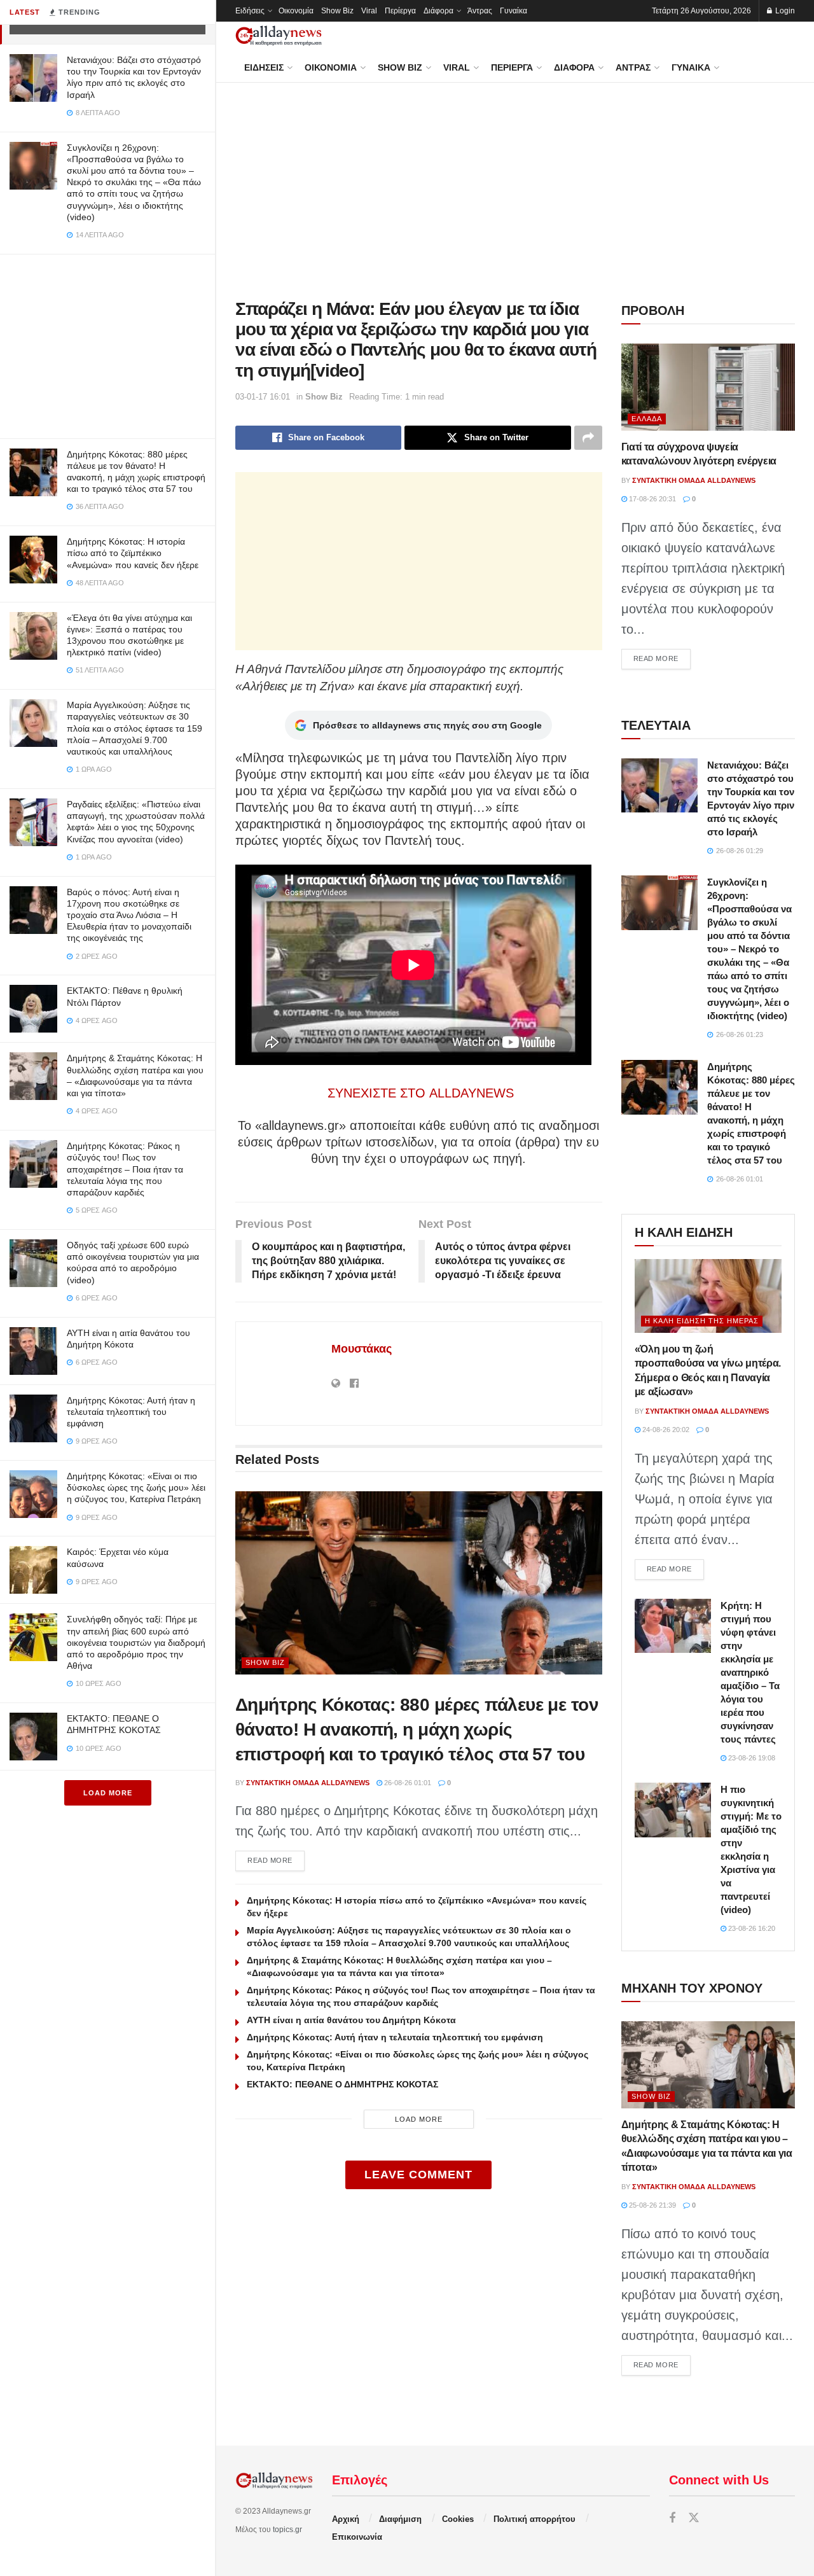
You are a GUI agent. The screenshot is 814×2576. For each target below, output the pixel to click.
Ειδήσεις (250, 11)
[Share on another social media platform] (588, 438)
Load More (108, 1793)
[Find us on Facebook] (672, 2518)
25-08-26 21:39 (652, 2205)
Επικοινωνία (357, 2537)
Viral (369, 11)
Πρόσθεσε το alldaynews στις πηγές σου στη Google (427, 725)
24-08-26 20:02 (665, 1430)
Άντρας (480, 11)
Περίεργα (400, 11)
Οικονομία (296, 11)
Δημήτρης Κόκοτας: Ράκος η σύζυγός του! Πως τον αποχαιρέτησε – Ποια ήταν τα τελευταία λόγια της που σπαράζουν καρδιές (125, 1169)
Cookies (458, 2519)
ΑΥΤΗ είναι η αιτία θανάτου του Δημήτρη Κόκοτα (351, 2020)
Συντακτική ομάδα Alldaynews (308, 1783)
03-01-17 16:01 (263, 397)
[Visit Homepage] (279, 36)
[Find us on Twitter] (694, 2518)
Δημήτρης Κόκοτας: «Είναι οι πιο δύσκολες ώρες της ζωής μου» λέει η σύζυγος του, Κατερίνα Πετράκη (136, 1487)
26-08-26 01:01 (407, 1783)
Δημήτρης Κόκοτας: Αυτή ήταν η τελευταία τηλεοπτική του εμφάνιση (131, 1412)
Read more (276, 1860)
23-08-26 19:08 (751, 1758)
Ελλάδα (647, 419)
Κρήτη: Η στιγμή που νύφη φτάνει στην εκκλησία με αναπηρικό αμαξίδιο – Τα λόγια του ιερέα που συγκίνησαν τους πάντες (750, 1672)
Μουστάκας (362, 1349)
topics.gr (287, 2530)
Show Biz (337, 11)
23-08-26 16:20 (751, 1928)
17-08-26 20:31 (652, 499)
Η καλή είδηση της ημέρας (702, 1321)
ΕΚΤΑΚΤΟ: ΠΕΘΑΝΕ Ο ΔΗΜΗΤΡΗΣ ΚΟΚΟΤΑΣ (342, 2084)
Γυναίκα (514, 11)
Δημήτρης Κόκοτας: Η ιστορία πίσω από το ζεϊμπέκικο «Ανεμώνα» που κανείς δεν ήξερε (133, 553)
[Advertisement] (107, 344)
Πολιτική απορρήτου (535, 2519)
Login (784, 11)
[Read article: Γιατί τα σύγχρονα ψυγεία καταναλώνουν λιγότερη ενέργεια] (708, 387)
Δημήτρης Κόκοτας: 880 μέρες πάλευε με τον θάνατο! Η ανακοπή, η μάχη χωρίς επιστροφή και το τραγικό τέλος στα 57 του (417, 1730)
